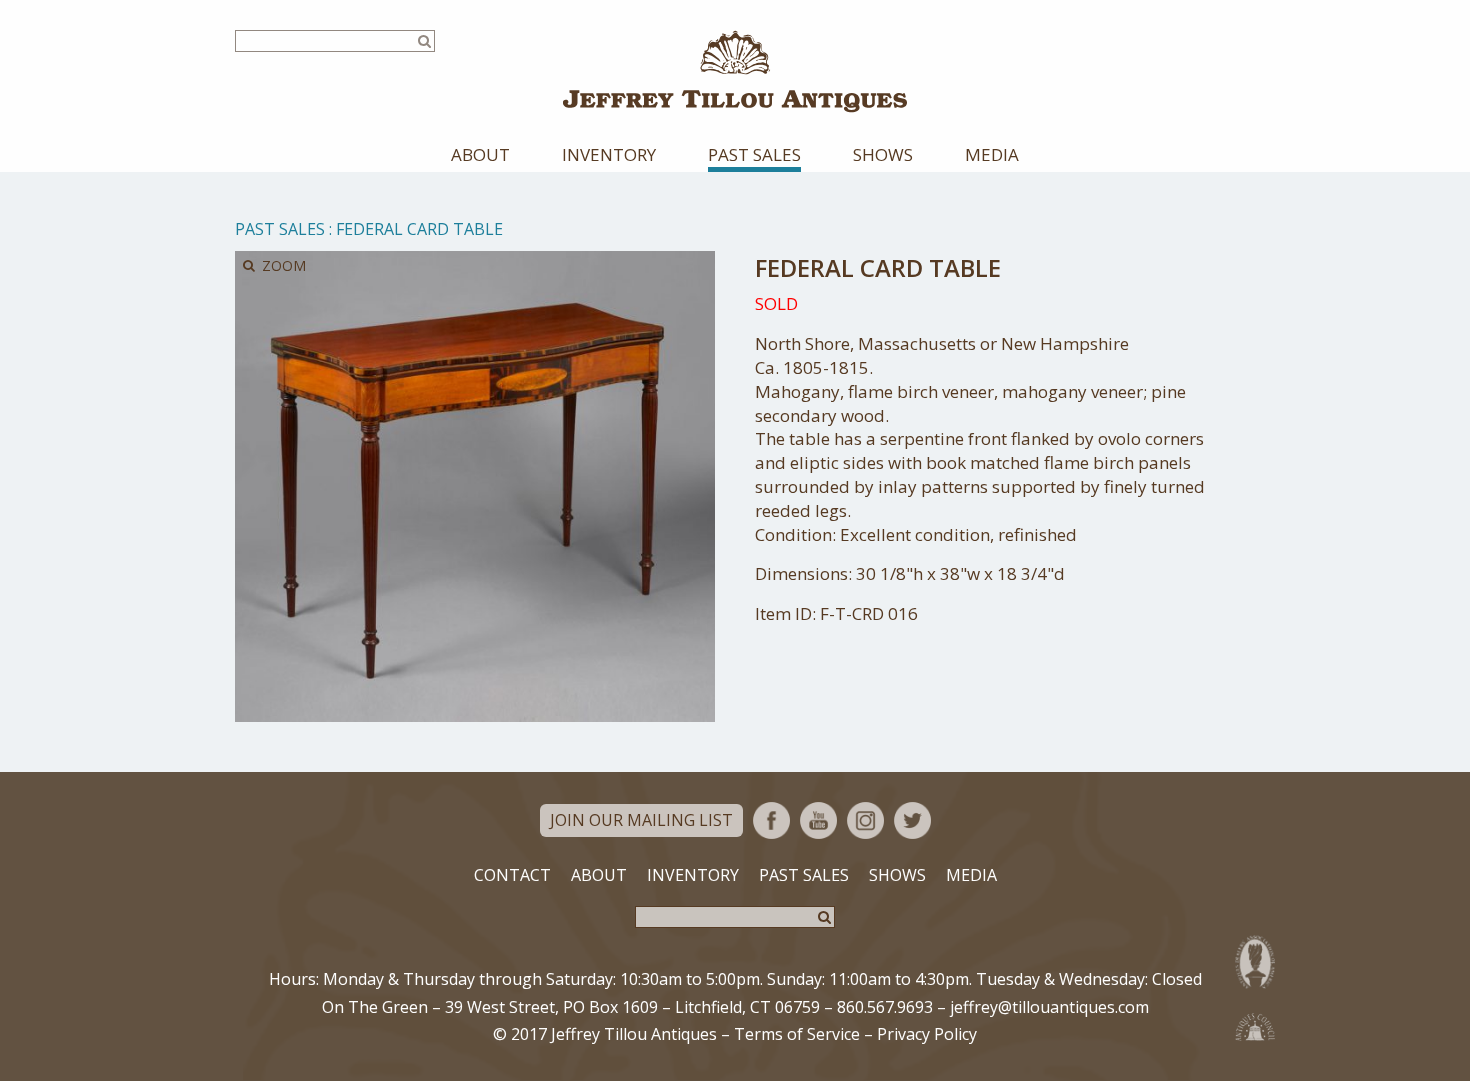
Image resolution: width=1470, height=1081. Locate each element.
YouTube (818, 820)
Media (992, 154)
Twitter (912, 820)
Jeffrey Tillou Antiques (735, 71)
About (480, 154)
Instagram (865, 820)
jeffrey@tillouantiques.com (1049, 1007)
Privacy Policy (927, 1034)
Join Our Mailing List (641, 820)
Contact (512, 875)
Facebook (771, 820)
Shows (883, 154)
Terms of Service (797, 1034)
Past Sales (754, 154)
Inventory (609, 154)
